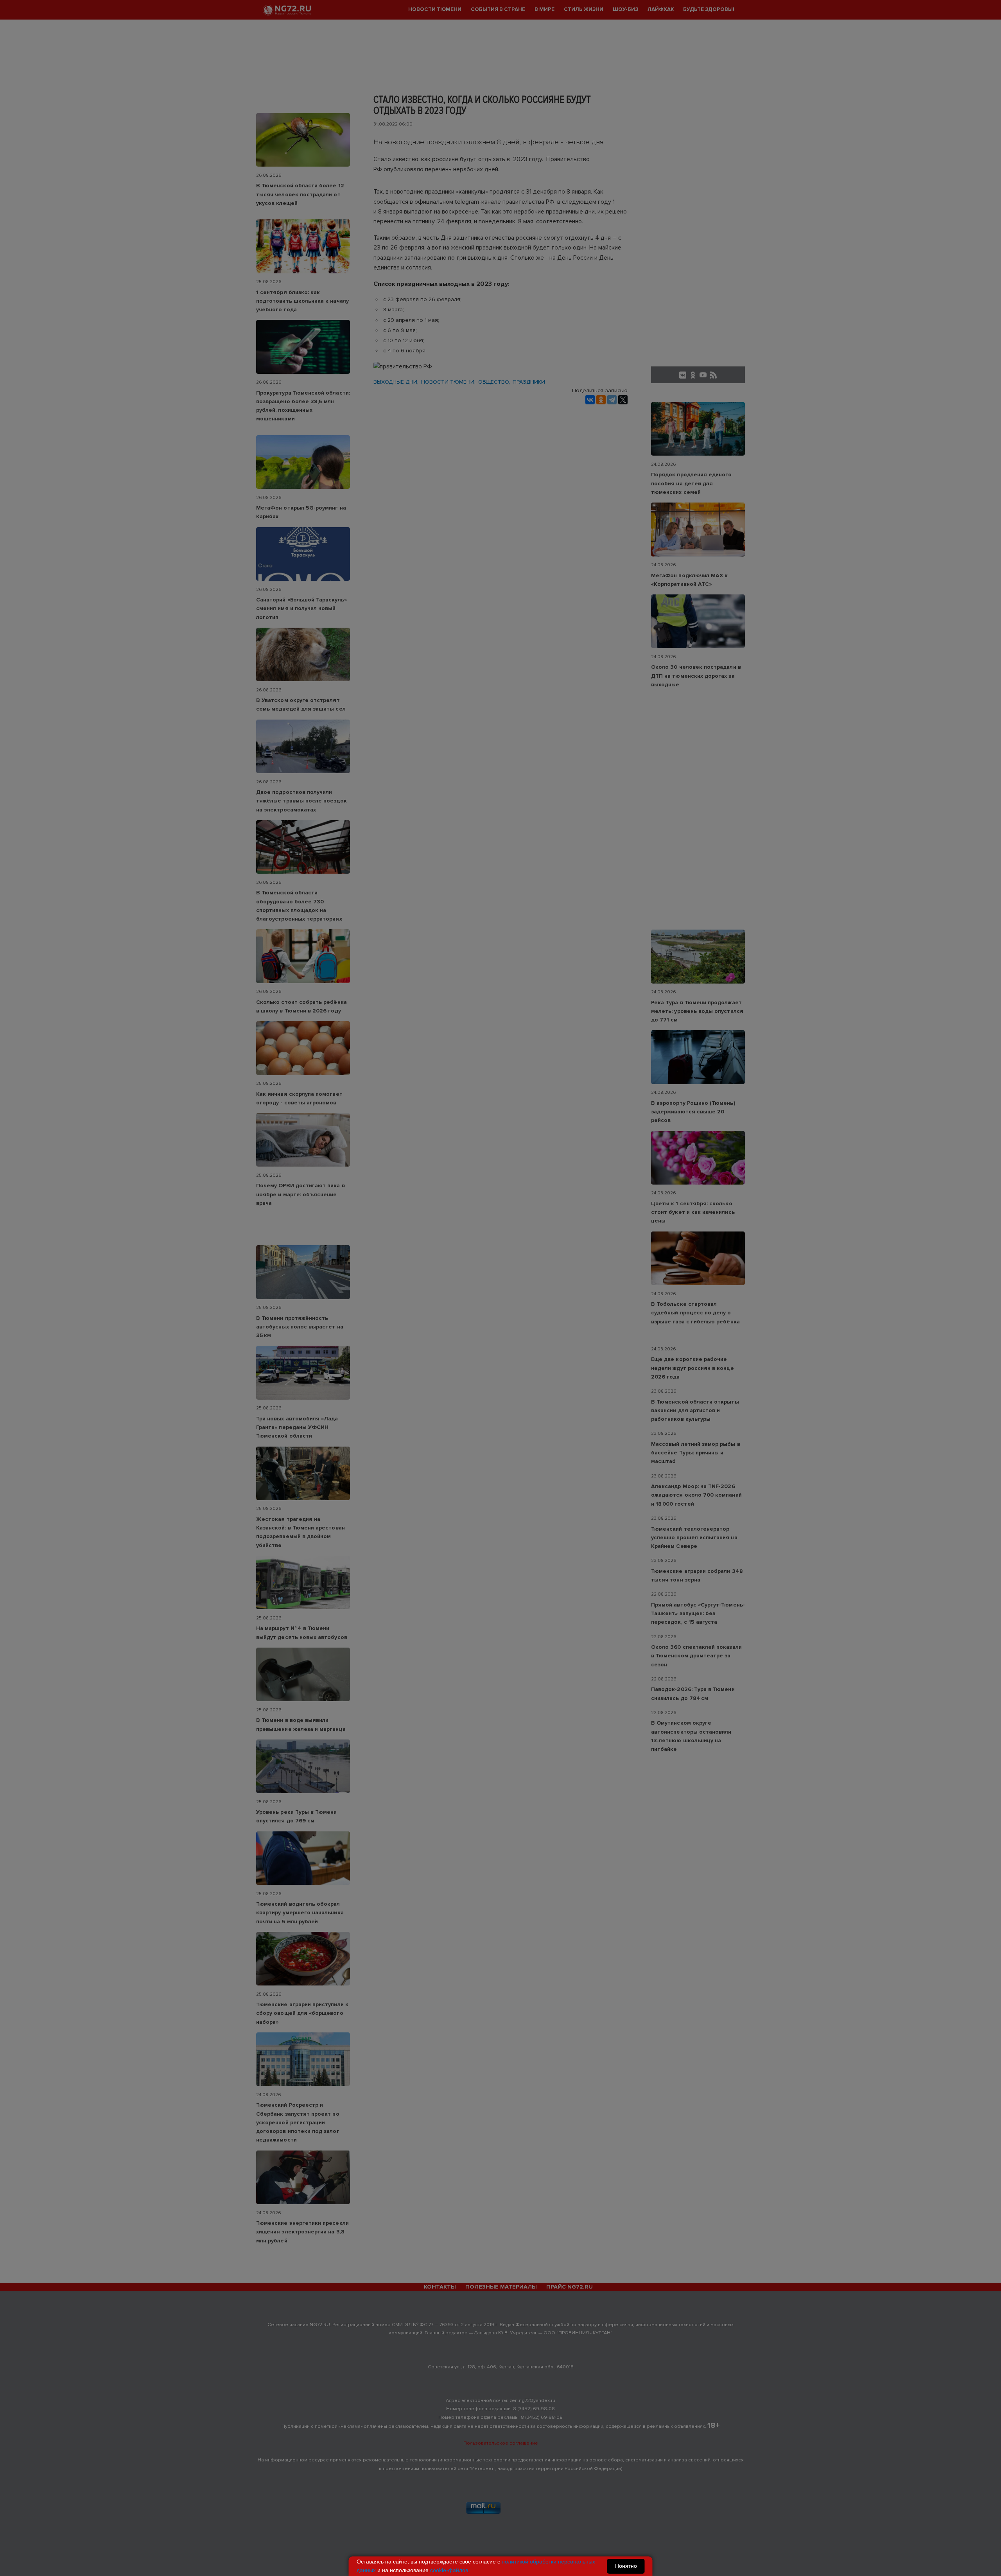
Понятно (626, 2566)
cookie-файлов (449, 2570)
